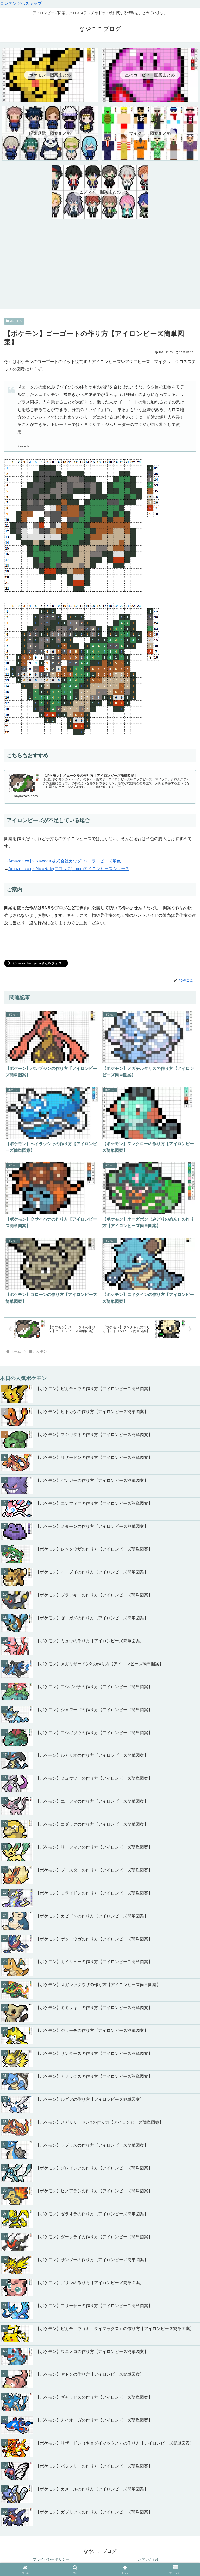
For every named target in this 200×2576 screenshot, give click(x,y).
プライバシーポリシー (51, 2559)
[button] (185, 1754)
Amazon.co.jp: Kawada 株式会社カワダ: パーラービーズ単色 (65, 861)
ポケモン (16, 321)
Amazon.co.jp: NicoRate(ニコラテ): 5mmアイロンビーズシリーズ (69, 869)
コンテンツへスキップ (21, 4)
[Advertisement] (100, 265)
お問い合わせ (149, 2559)
